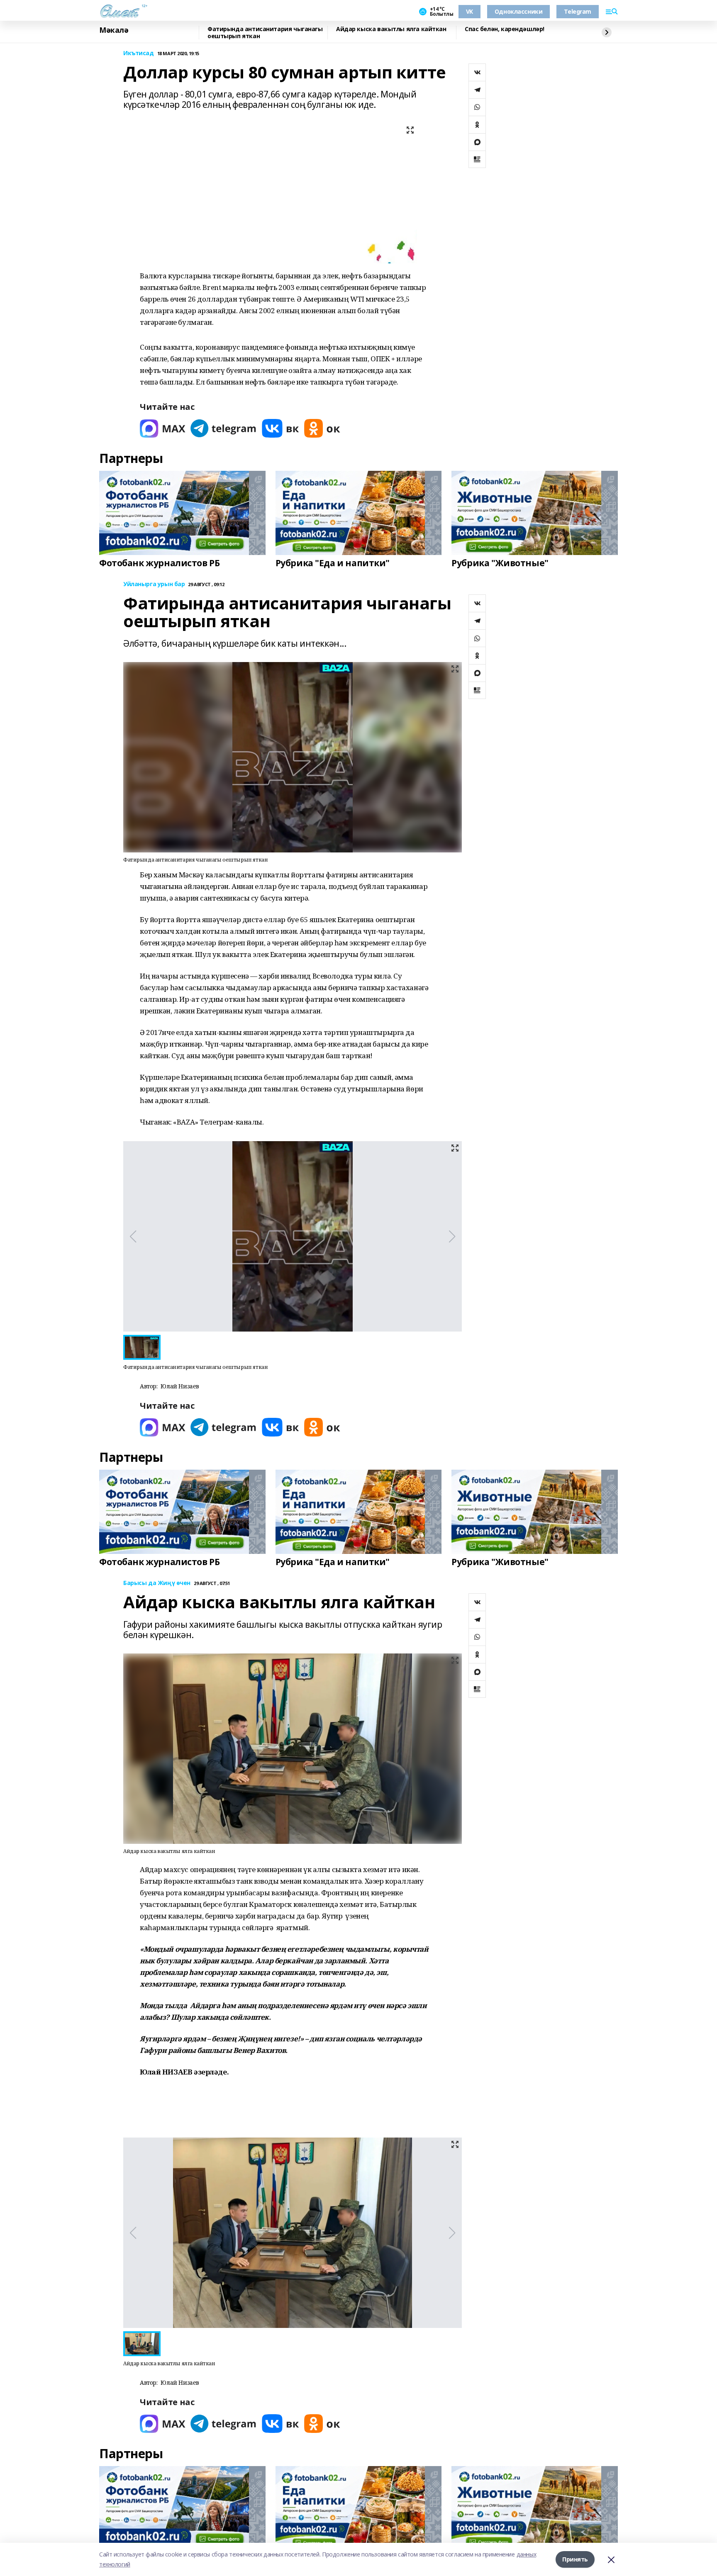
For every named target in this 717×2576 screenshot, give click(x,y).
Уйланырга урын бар (154, 584)
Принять (575, 2559)
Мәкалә (114, 30)
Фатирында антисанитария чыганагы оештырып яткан (265, 33)
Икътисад (139, 53)
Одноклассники (519, 11)
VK (469, 11)
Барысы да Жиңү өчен (157, 1583)
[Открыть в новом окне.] (163, 428)
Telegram (578, 11)
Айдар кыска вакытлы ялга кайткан (391, 29)
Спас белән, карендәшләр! (505, 29)
